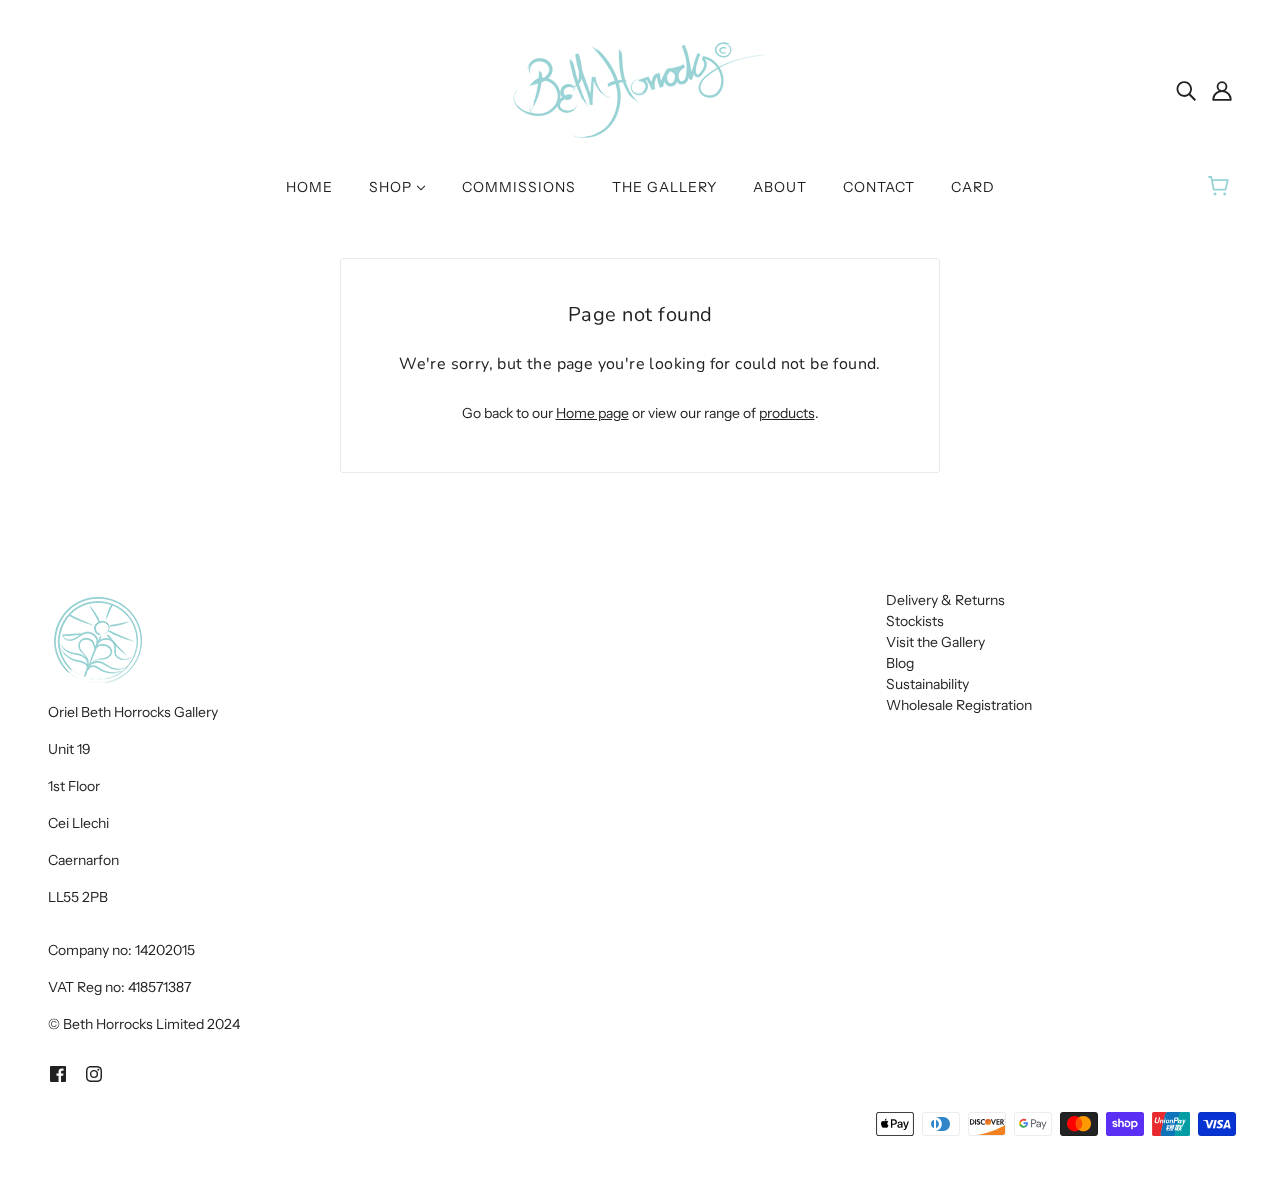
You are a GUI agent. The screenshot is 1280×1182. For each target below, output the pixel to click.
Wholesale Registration (959, 705)
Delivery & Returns (945, 600)
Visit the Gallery (935, 642)
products (787, 413)
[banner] (640, 89)
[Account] (1222, 89)
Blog (900, 663)
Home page (592, 413)
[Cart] (1221, 187)
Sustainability (927, 684)
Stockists (915, 621)
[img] (1186, 89)
